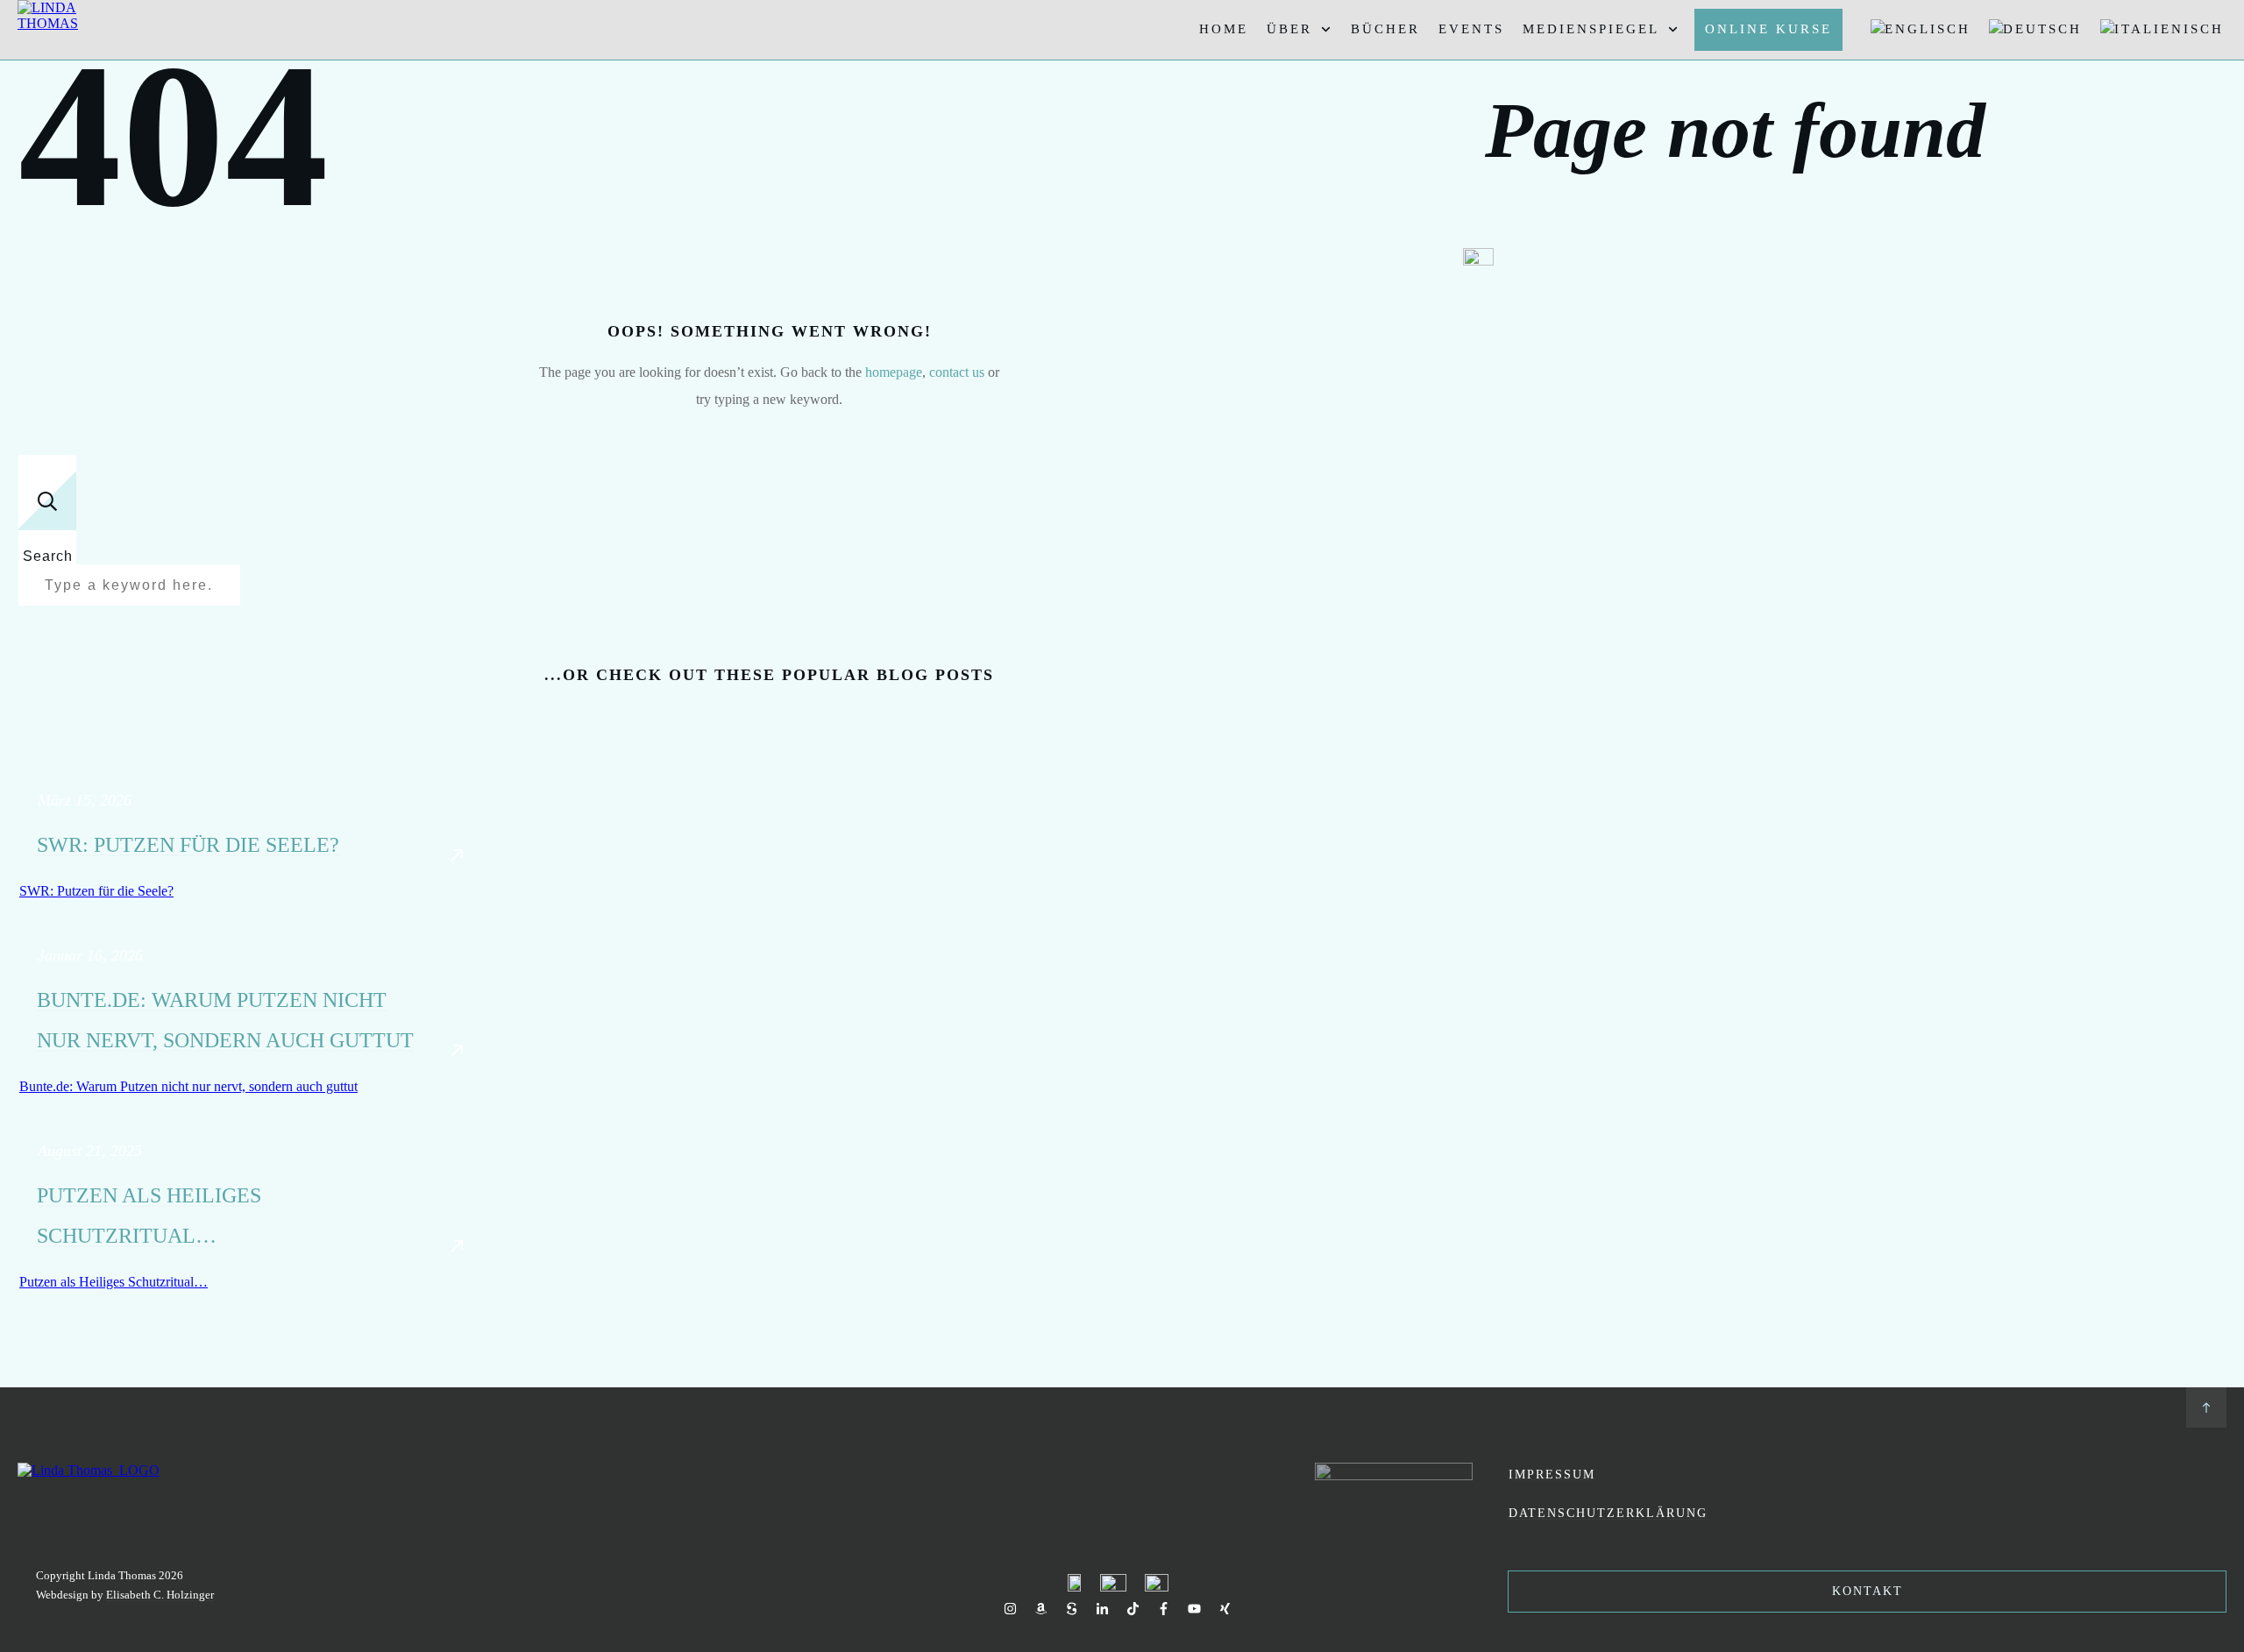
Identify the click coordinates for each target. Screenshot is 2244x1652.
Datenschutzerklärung (1608, 1513)
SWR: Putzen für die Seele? (188, 845)
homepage (894, 372)
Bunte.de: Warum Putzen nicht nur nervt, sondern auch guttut (188, 1086)
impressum (1552, 1475)
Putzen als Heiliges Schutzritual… (114, 1282)
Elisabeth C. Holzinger (160, 1595)
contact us (957, 372)
